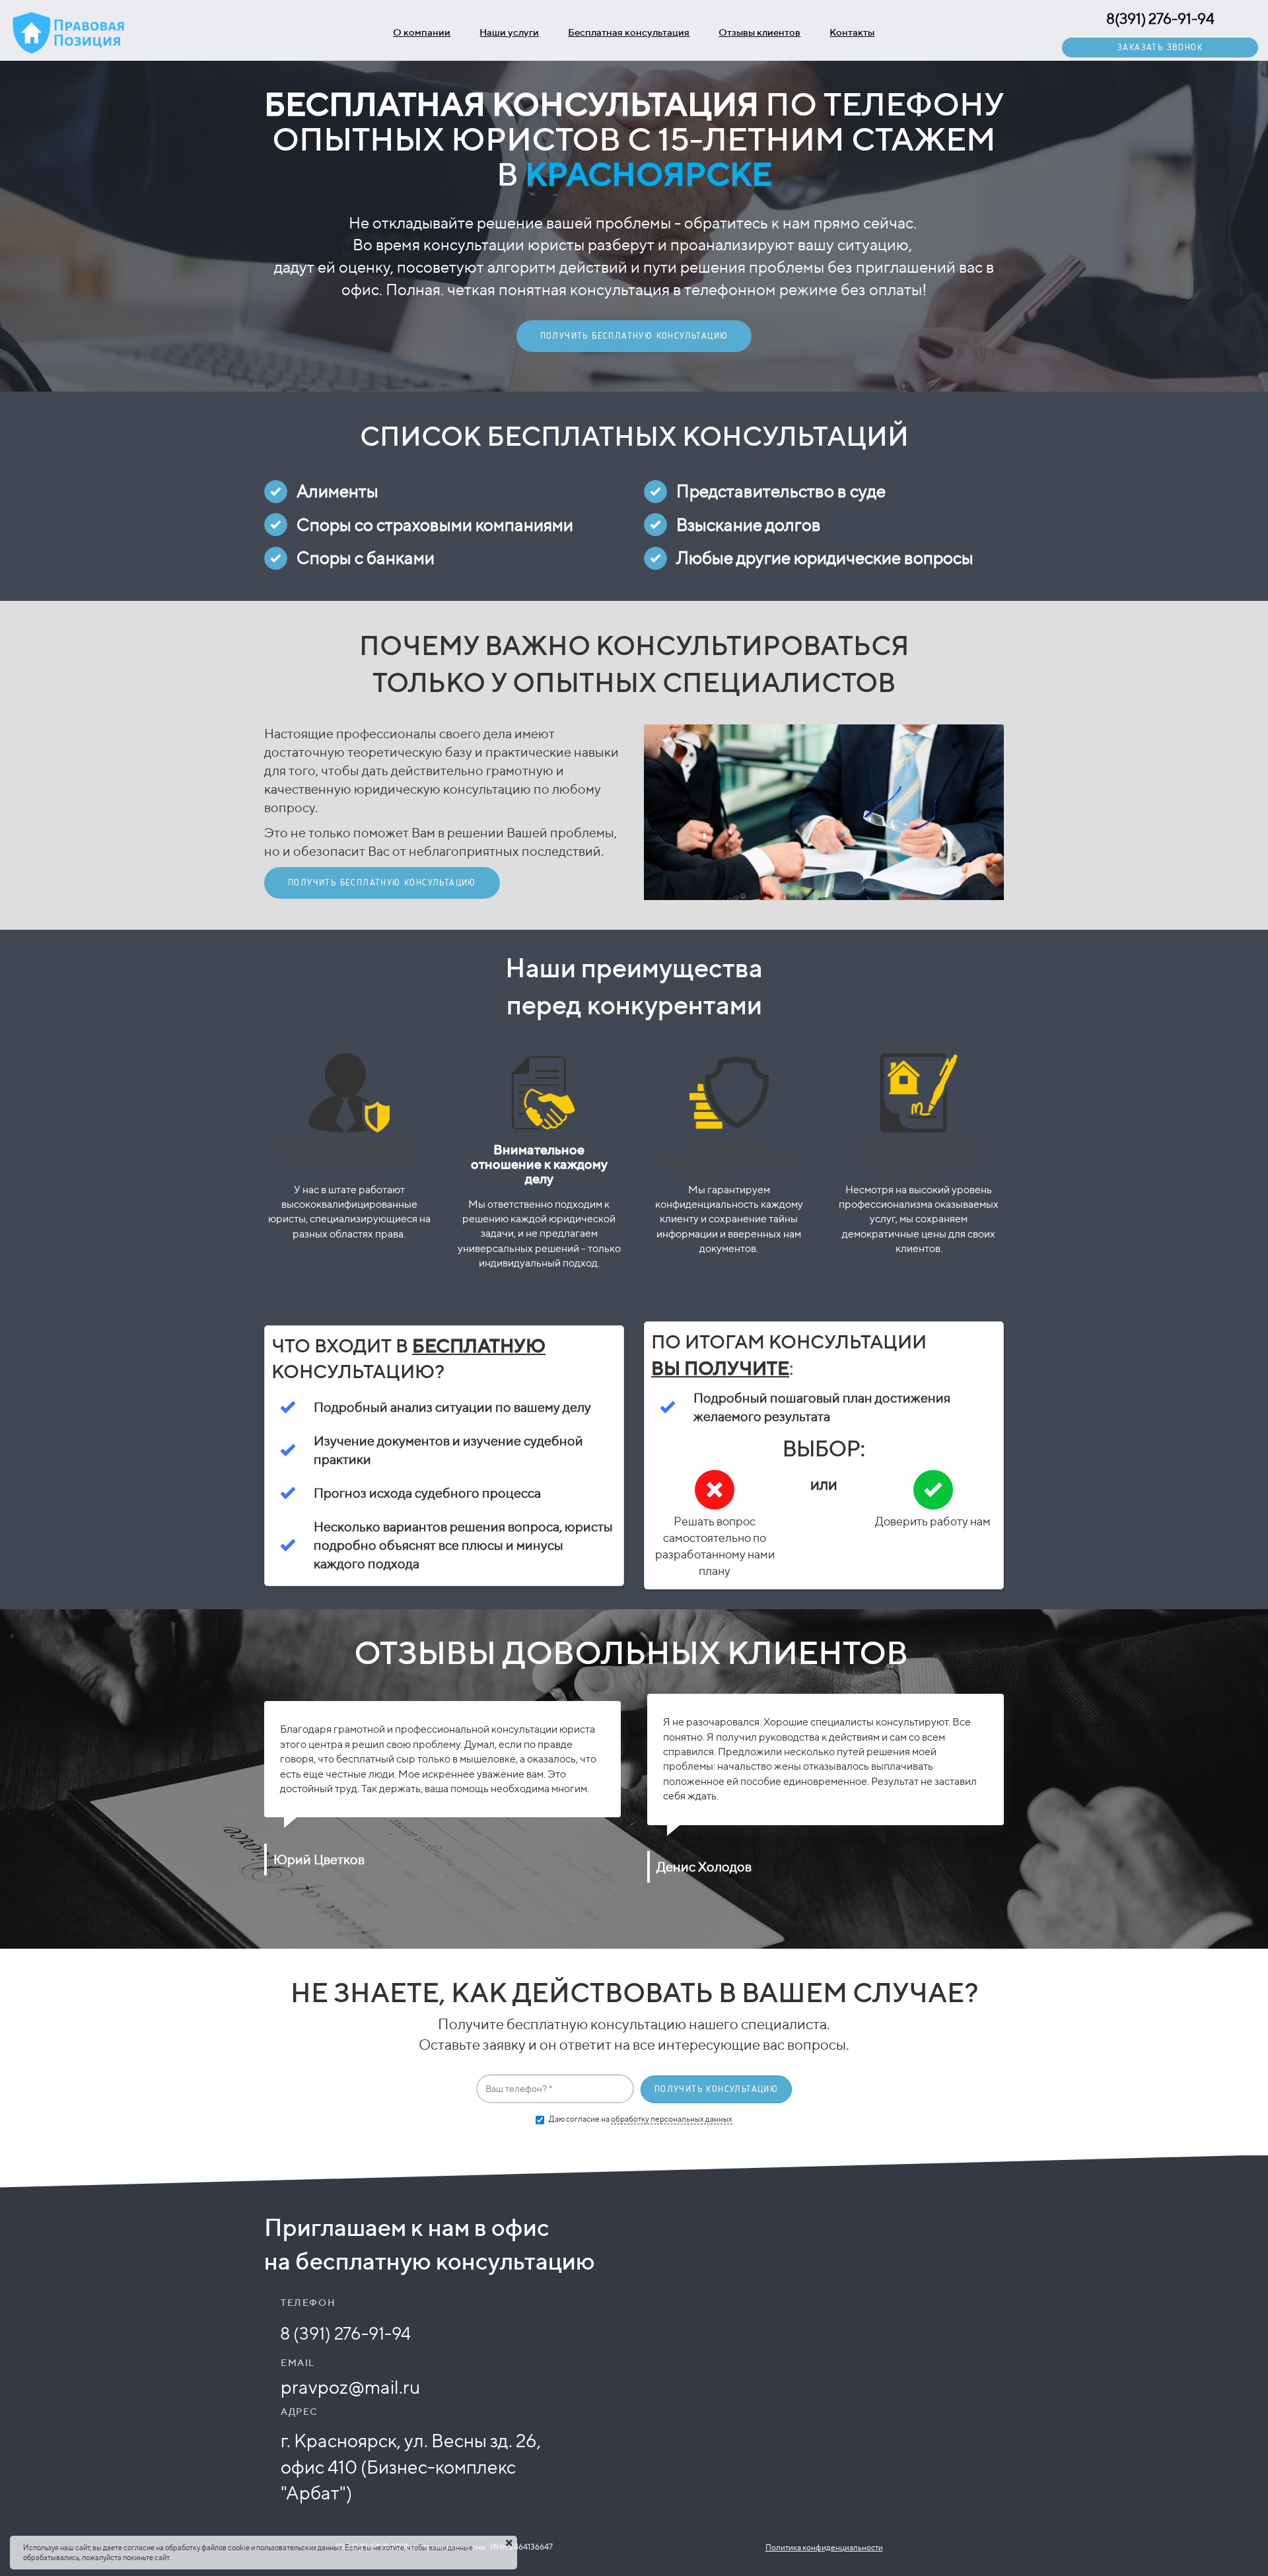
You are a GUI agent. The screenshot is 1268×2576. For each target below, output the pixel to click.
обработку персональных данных (672, 2119)
